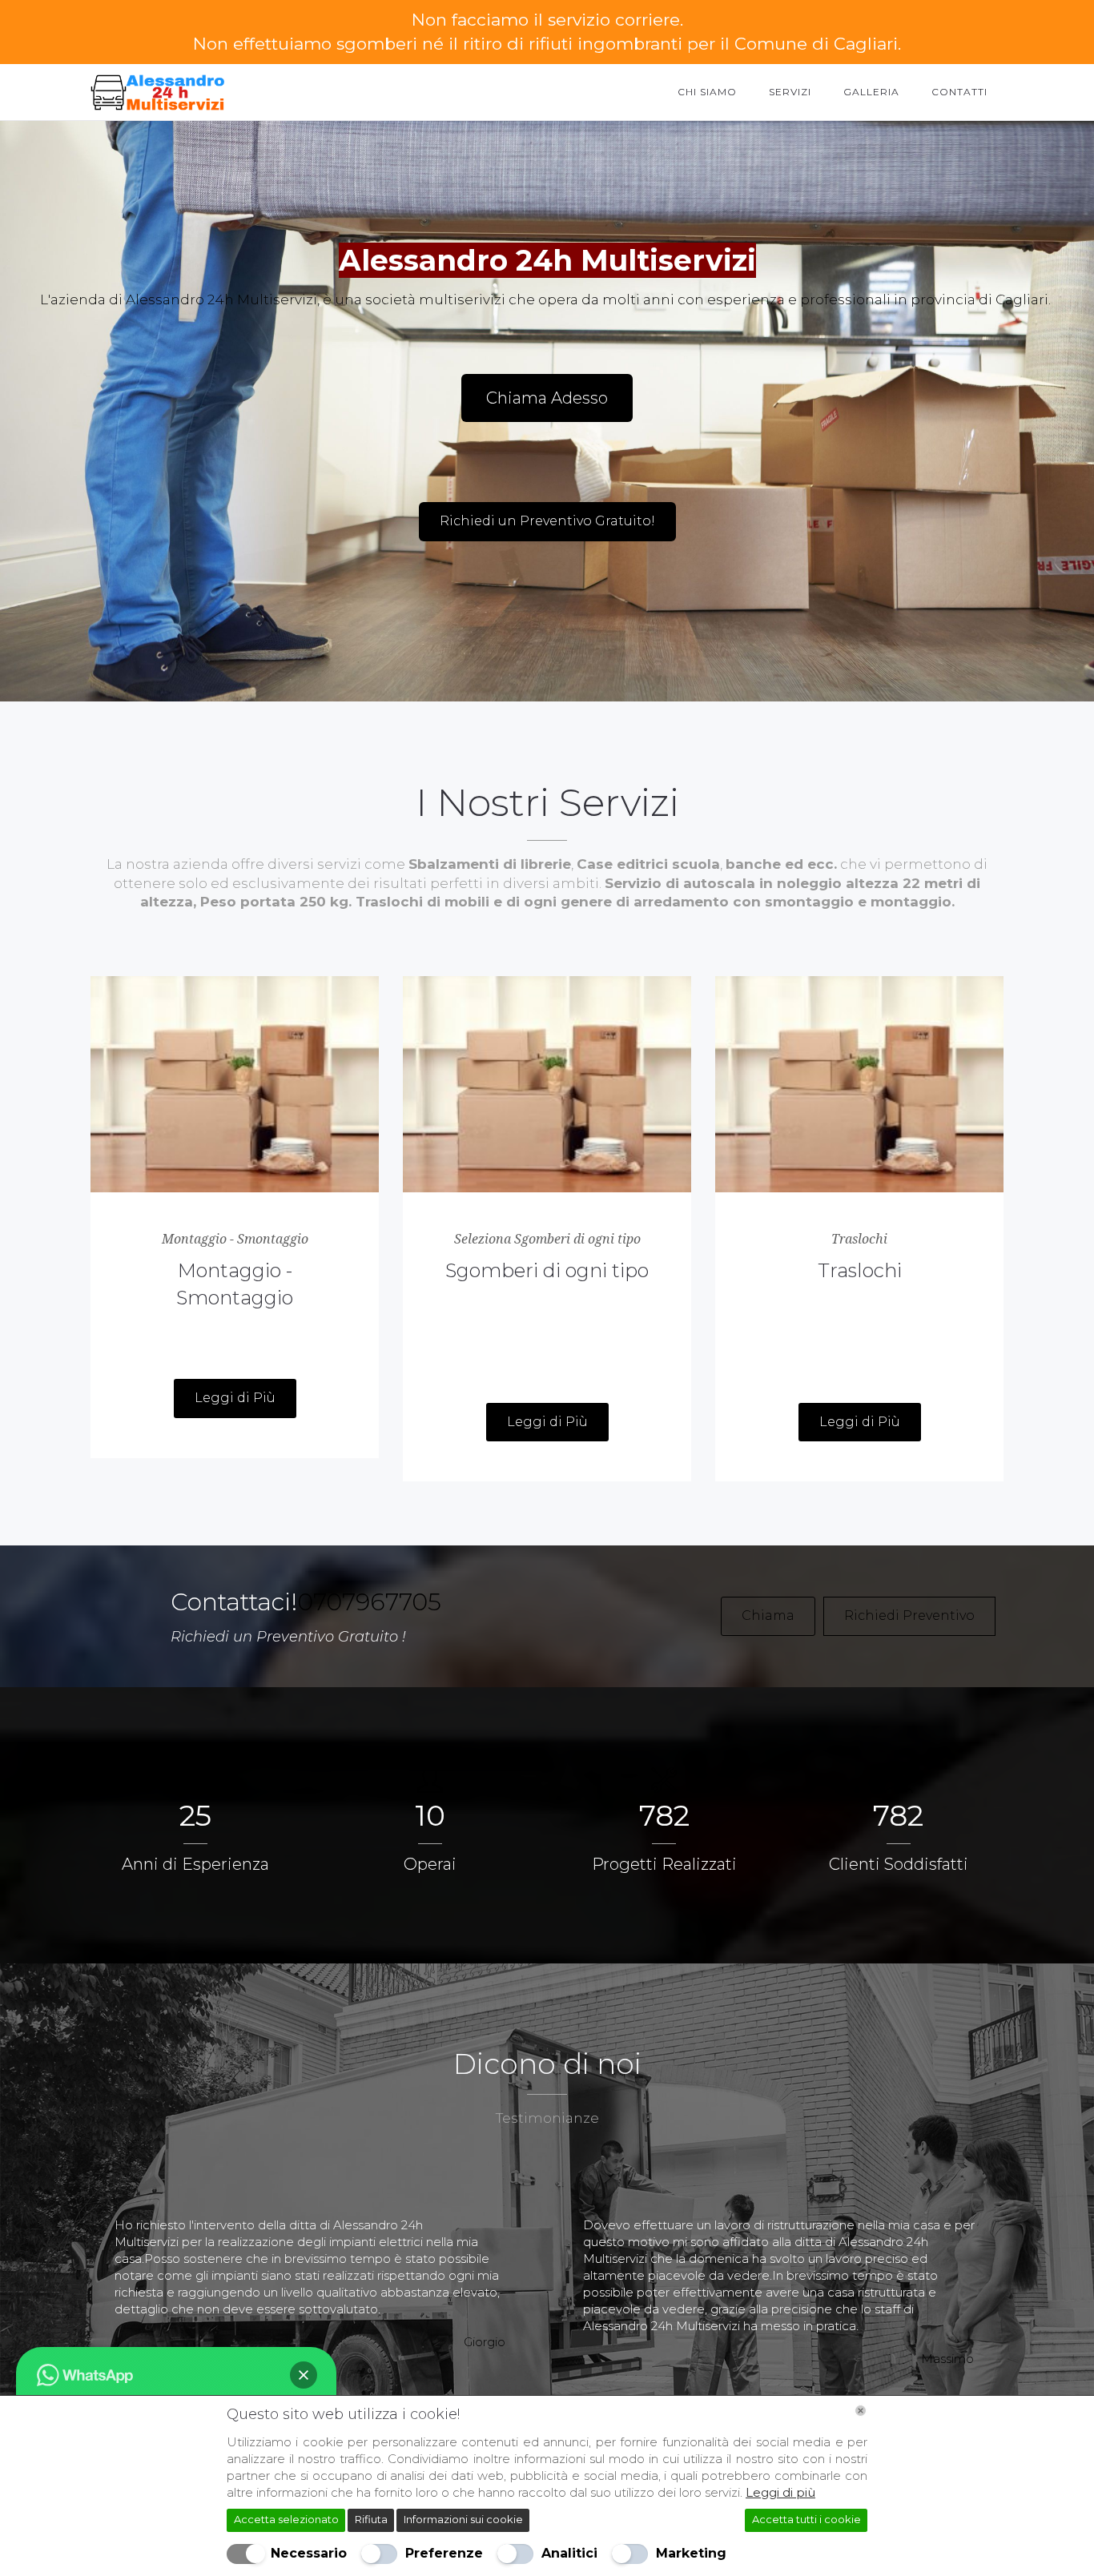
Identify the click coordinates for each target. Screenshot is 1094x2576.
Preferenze (444, 2553)
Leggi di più (780, 2492)
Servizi (790, 92)
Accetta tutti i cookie (806, 2519)
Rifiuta (371, 2519)
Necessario (309, 2553)
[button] (304, 2375)
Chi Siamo (707, 92)
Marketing (691, 2553)
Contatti (959, 92)
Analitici (569, 2553)
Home (628, 92)
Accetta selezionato (286, 2519)
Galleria (871, 92)
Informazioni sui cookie (463, 2519)
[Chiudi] (861, 2411)
